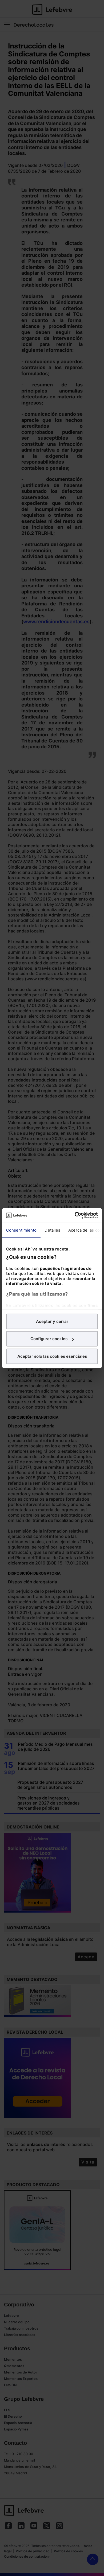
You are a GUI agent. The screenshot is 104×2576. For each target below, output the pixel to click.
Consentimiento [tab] (21, 1230)
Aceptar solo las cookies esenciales (52, 1356)
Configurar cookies (49, 1339)
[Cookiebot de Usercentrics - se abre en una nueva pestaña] (75, 1215)
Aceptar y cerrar (52, 1321)
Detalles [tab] (52, 1230)
